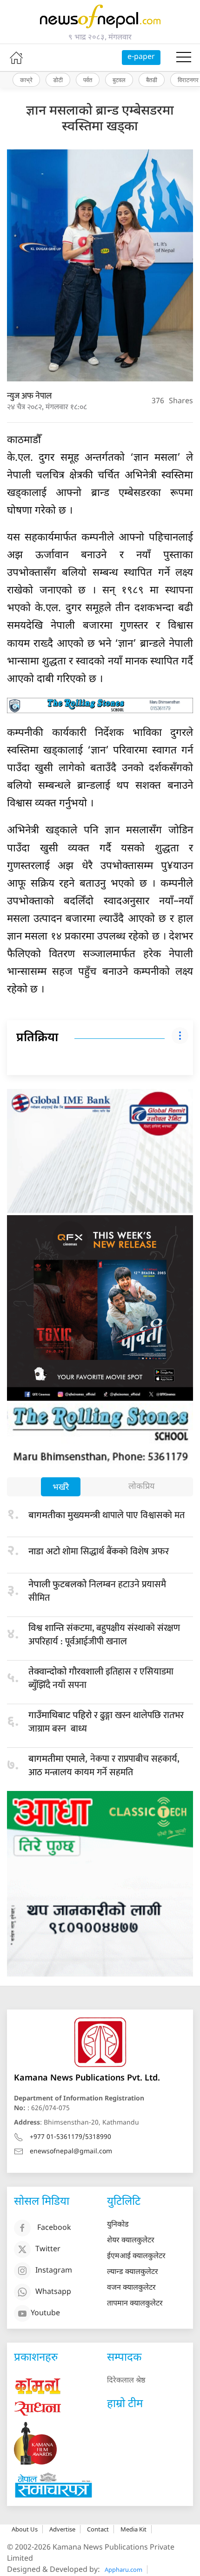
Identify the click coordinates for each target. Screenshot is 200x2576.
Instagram (54, 2271)
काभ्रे (26, 80)
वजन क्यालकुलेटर (131, 2288)
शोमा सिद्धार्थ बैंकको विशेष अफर (99, 1552)
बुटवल (119, 80)
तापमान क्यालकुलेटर (135, 2304)
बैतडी (152, 80)
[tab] (61, 1488)
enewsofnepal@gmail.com (71, 2152)
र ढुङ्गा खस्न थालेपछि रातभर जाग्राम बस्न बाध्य (106, 1722)
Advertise (62, 2529)
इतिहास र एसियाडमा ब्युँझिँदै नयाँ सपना (101, 1678)
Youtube (45, 2314)
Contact (98, 2529)
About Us (25, 2529)
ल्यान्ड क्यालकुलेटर (133, 2272)
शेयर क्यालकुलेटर (131, 2241)
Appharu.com (123, 2570)
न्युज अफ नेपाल (29, 396)
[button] (184, 58)
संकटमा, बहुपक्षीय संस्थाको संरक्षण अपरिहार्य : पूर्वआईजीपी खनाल (104, 1635)
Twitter (48, 2250)
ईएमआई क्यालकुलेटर (136, 2257)
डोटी (58, 80)
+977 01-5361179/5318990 (70, 2137)
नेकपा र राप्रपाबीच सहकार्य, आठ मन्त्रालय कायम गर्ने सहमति (104, 1766)
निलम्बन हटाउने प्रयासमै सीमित (97, 1591)
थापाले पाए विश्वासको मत (107, 1515)
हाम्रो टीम (125, 2404)
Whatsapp (53, 2292)
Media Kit (133, 2529)
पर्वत (88, 80)
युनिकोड (118, 2225)
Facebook (54, 2228)
